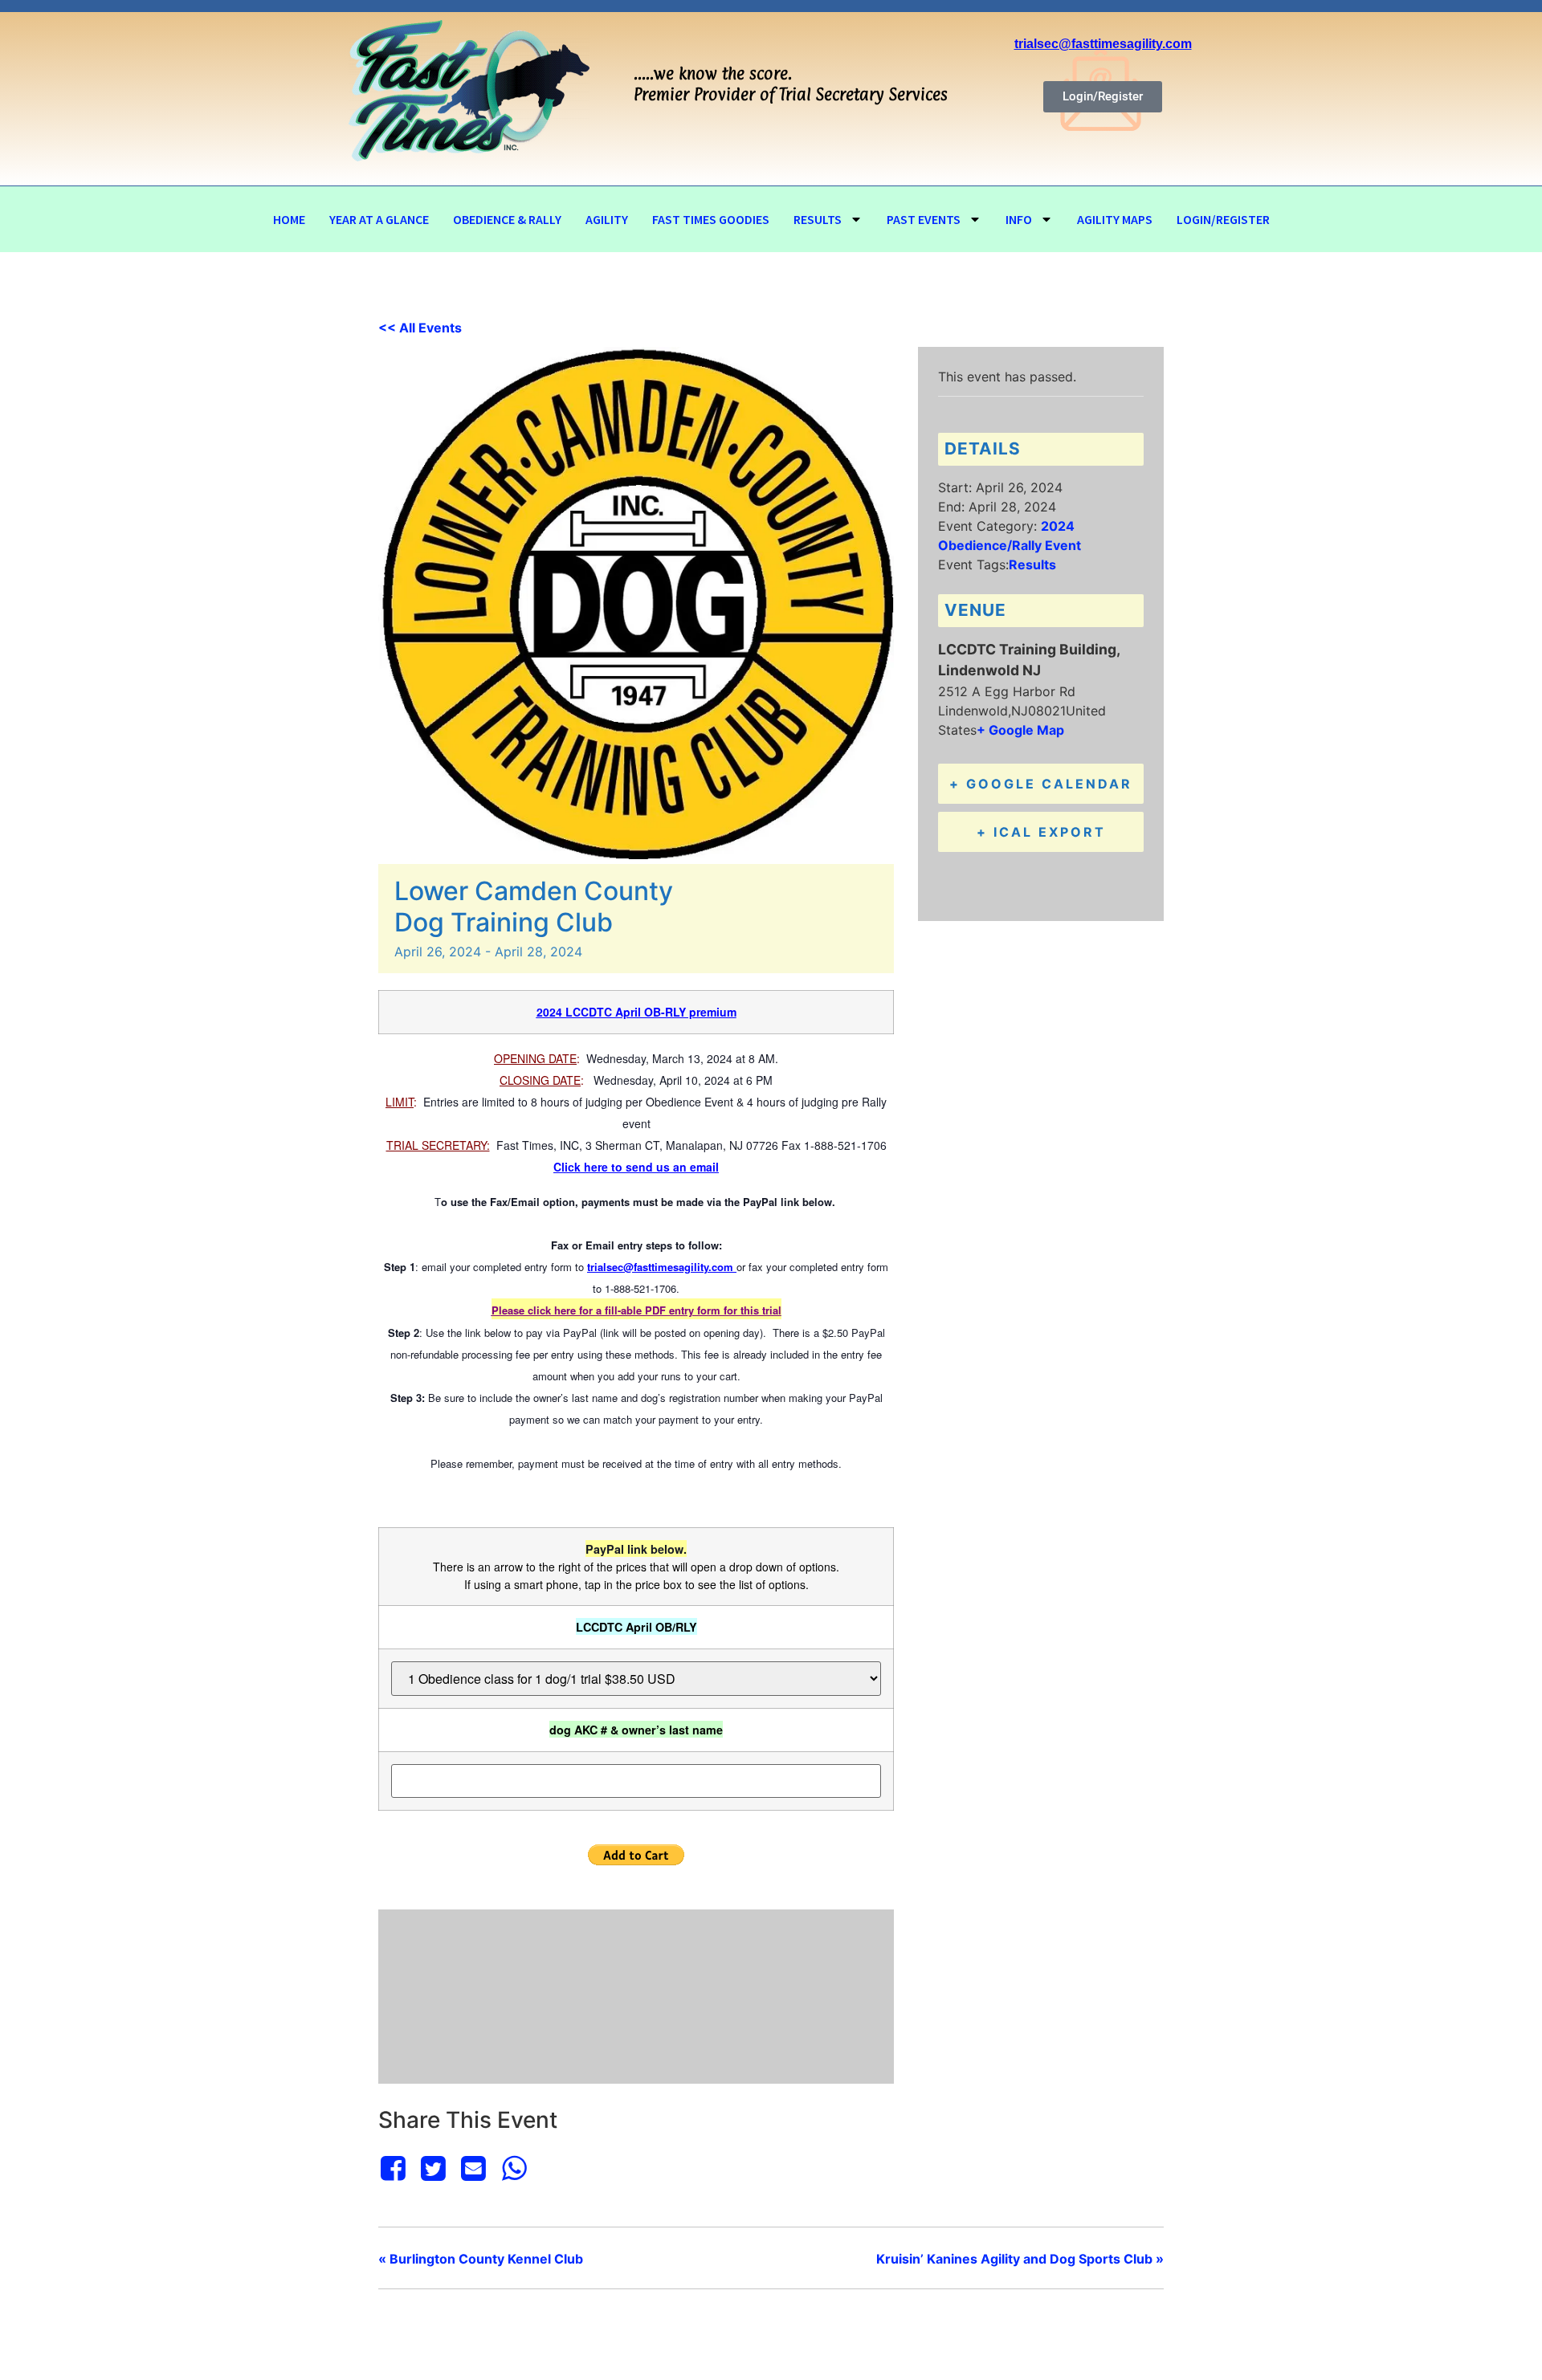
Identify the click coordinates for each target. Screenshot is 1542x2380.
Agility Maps (1115, 219)
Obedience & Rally (507, 219)
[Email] (474, 2168)
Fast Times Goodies (711, 219)
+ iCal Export (1041, 832)
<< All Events (420, 328)
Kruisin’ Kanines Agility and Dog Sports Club (1020, 2259)
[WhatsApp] (514, 2168)
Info (1019, 219)
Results (818, 219)
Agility (607, 219)
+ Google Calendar (1041, 784)
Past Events (924, 219)
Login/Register (1223, 219)
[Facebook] (396, 2168)
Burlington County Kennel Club (481, 2259)
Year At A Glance (379, 219)
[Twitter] (433, 2168)
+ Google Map (1020, 730)
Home (289, 219)
